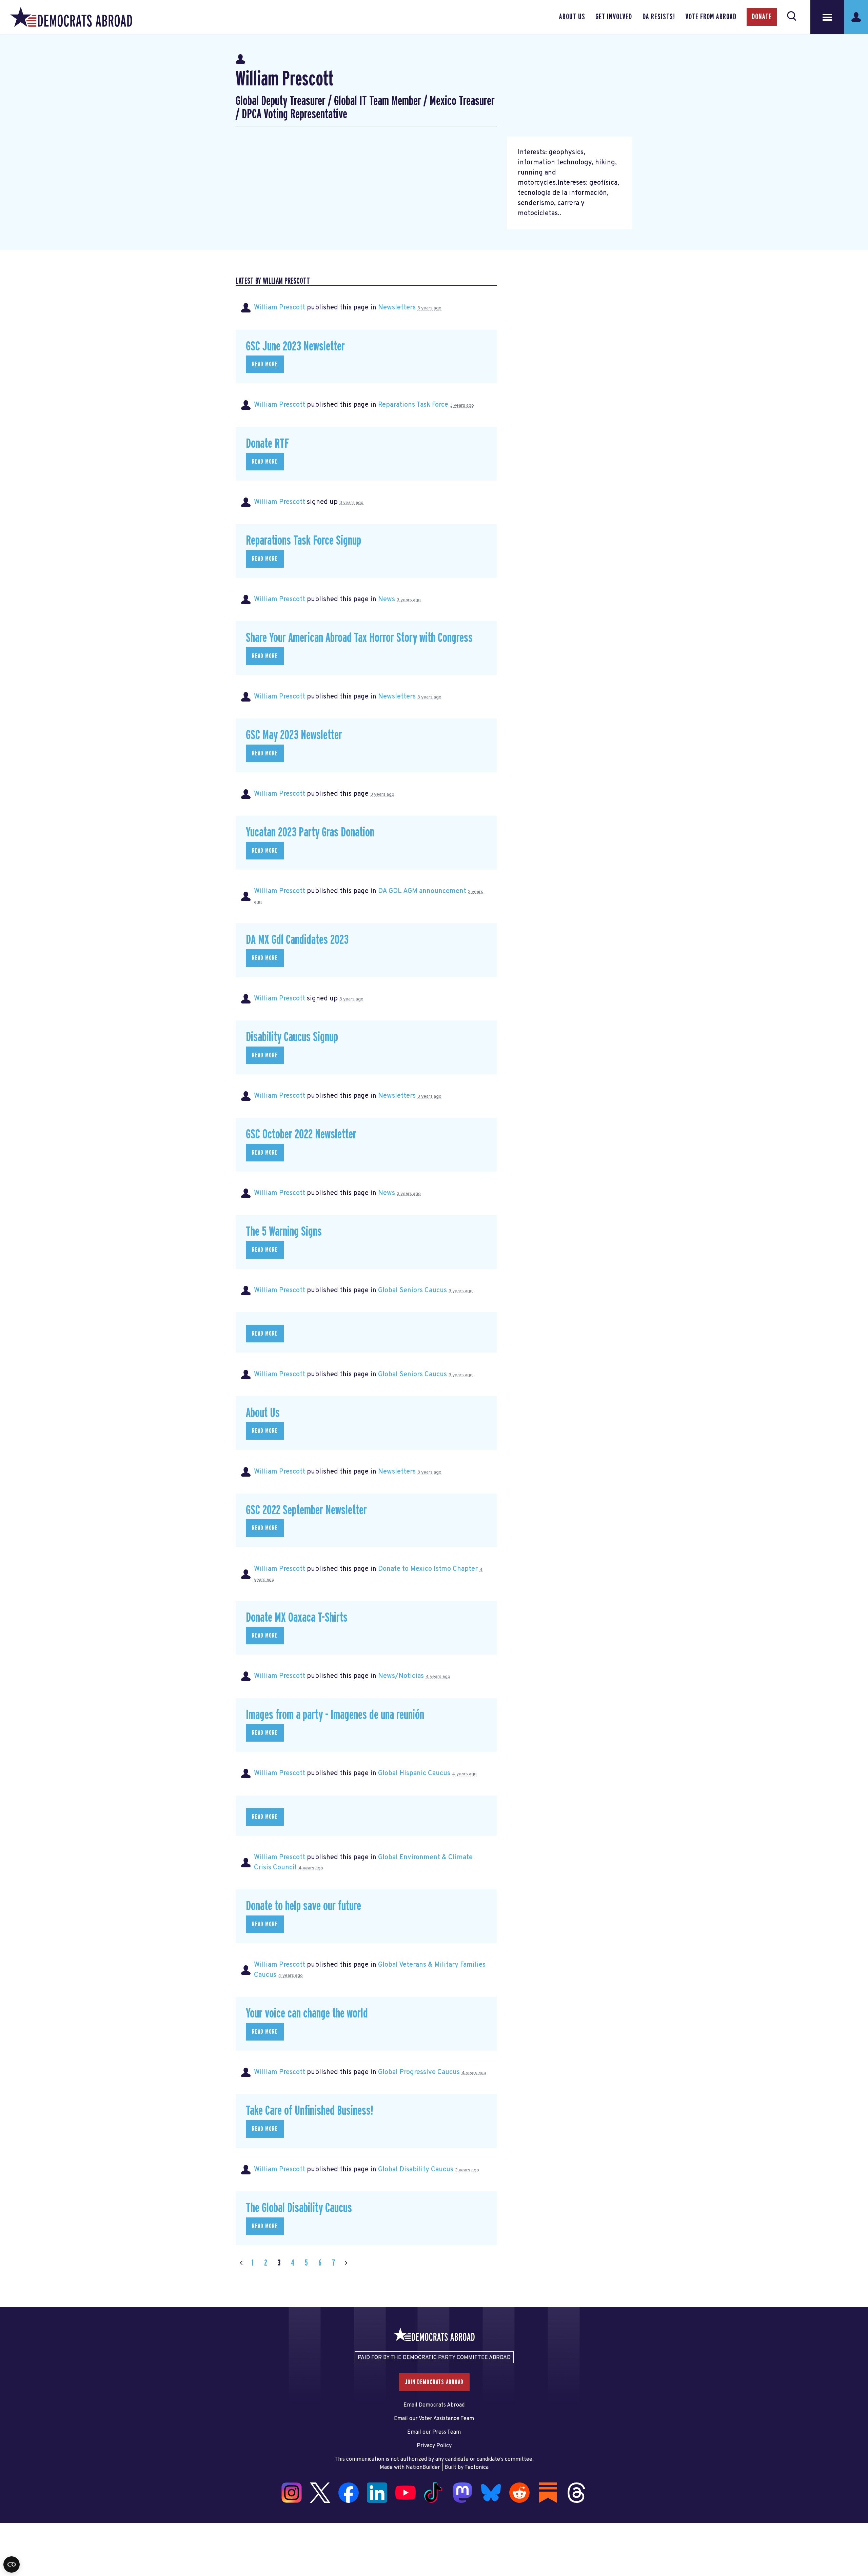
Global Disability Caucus (416, 2170)
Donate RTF (267, 444)
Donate (762, 17)
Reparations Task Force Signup (303, 541)
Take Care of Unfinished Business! (309, 2111)
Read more (265, 364)
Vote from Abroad (711, 17)
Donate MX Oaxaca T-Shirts (297, 1618)
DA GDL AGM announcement (422, 891)
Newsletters (397, 308)
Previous (241, 2263)
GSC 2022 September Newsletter (306, 1510)
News (387, 600)
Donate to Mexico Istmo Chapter (428, 1569)
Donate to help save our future (303, 1906)
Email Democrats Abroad (434, 2405)
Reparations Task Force (413, 405)
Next (346, 2263)
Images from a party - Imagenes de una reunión (335, 1715)
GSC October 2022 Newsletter (301, 1134)
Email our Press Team (434, 2432)
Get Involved (614, 17)
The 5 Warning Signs (284, 1232)
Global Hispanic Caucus (414, 1773)
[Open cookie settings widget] (12, 2564)
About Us (572, 17)
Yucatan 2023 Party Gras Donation (310, 833)
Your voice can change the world (307, 2014)
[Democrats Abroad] (71, 17)
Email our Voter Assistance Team (434, 2419)
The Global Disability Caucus (299, 2208)
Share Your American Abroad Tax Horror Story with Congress (359, 638)
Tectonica (477, 2468)
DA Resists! (659, 17)
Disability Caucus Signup (292, 1037)
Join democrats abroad (434, 2382)
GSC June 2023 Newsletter (295, 347)
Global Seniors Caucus (412, 1291)
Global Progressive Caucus (419, 2072)
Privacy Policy (434, 2446)
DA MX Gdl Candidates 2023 (297, 940)
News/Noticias (401, 1676)
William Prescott (280, 308)
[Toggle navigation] (827, 17)
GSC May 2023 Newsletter (294, 735)
